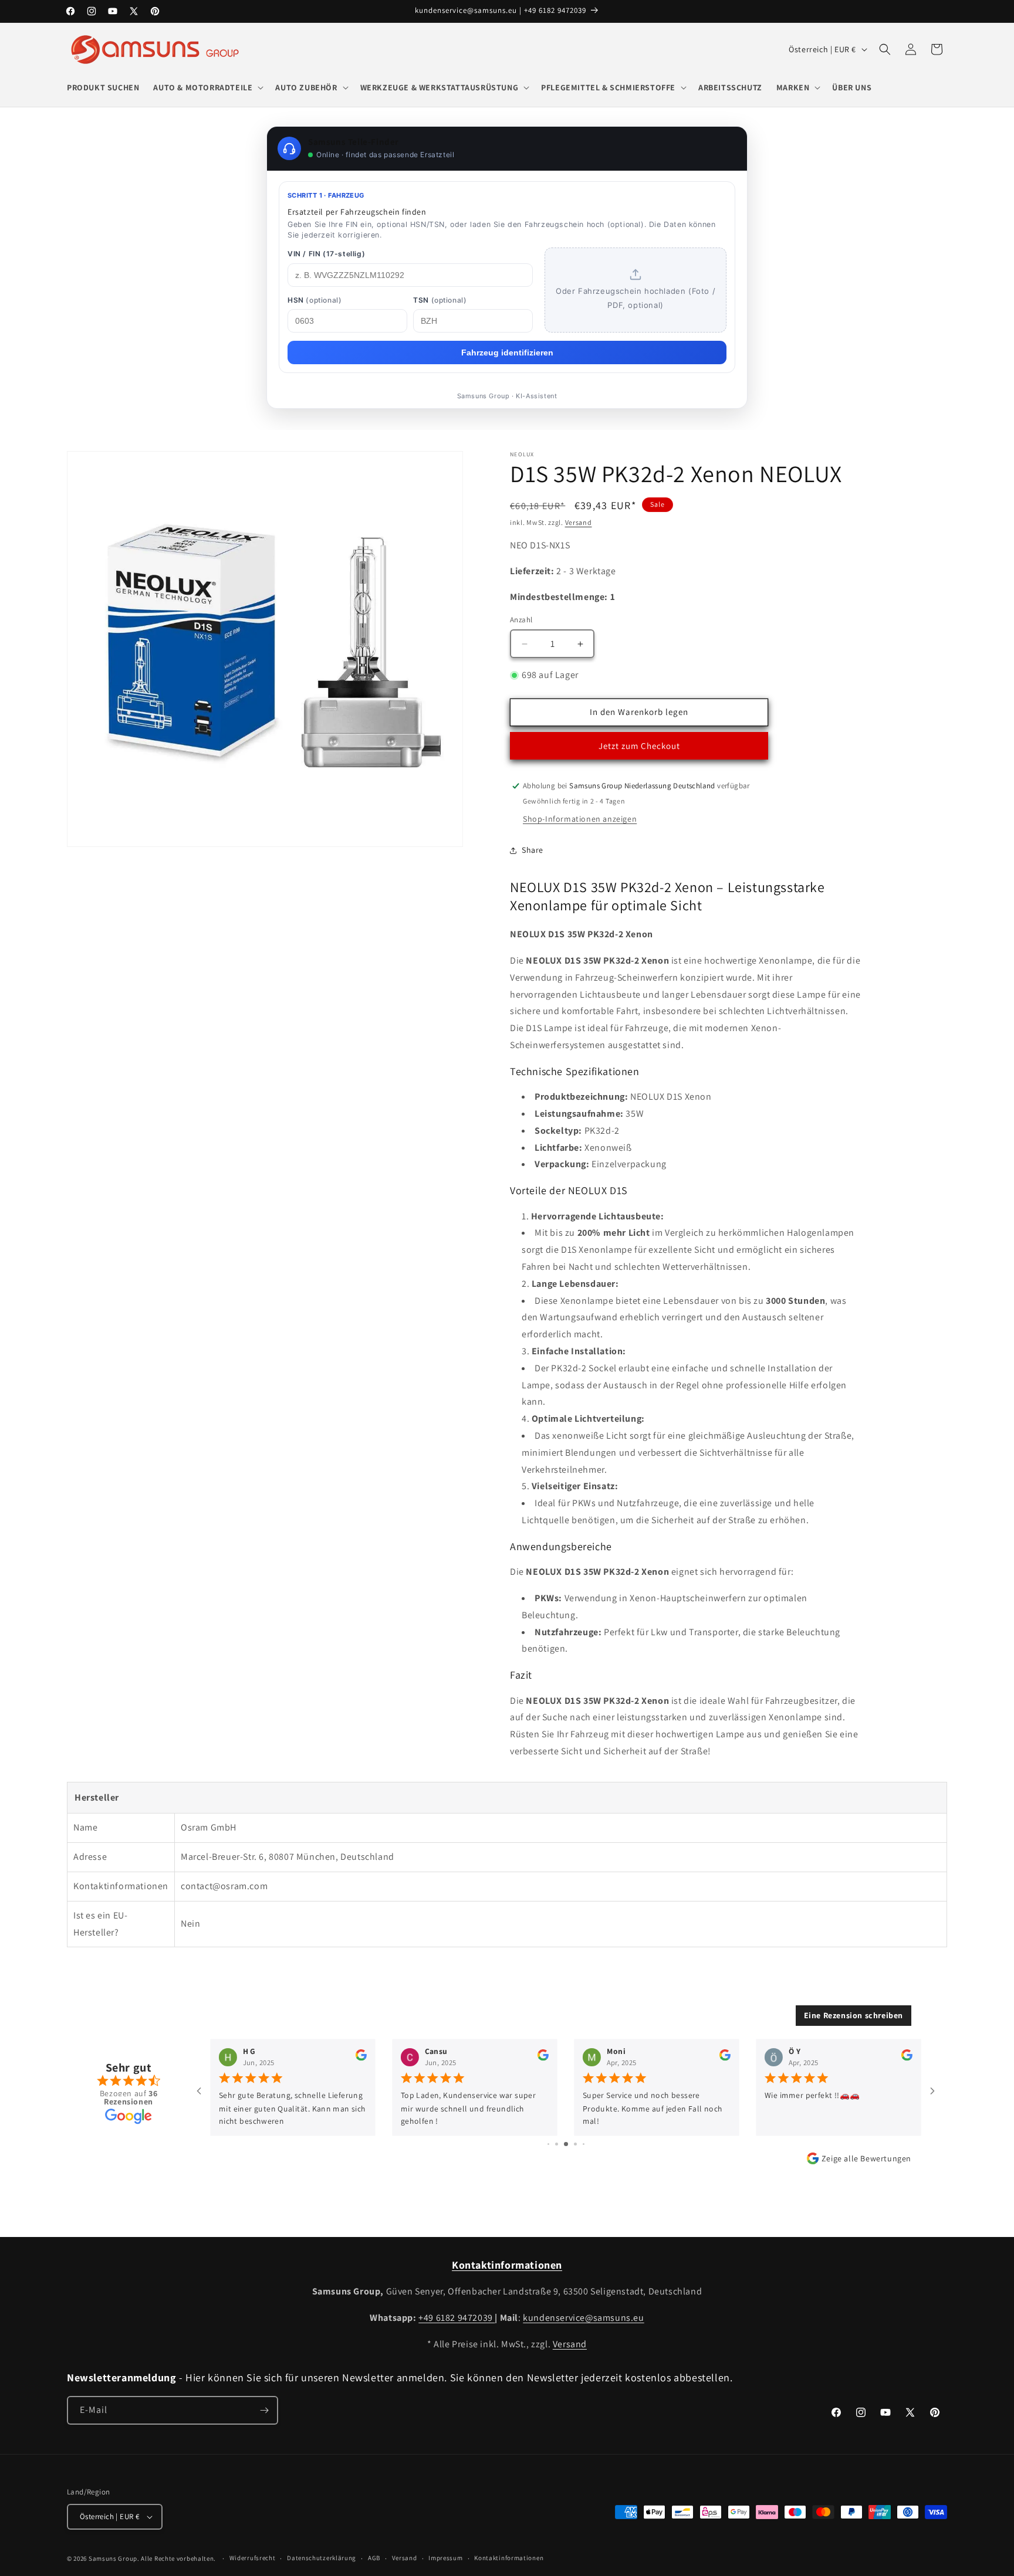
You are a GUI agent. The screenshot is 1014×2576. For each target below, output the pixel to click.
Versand (579, 522)
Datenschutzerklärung (322, 2558)
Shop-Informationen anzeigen (580, 819)
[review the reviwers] (361, 2058)
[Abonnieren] (264, 2410)
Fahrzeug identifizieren (507, 352)
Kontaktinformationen (509, 2558)
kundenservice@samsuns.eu (583, 2318)
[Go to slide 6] (566, 2144)
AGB (374, 2558)
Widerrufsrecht (253, 2558)
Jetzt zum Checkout (639, 746)
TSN (440, 300)
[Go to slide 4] (548, 2144)
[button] (207, 87)
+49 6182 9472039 (457, 2318)
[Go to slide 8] (584, 2144)
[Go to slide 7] (575, 2144)
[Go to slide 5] (557, 2144)
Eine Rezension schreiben (854, 2015)
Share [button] (533, 850)
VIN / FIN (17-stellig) (326, 254)
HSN (315, 300)
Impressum (445, 2558)
